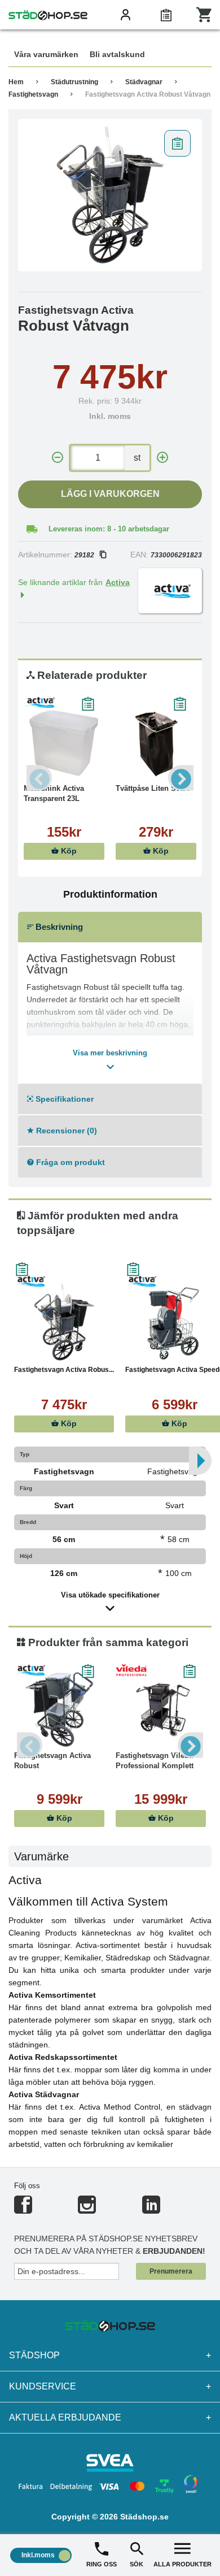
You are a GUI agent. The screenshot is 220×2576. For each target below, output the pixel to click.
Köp (68, 851)
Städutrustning (74, 82)
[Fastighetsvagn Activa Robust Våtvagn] (110, 195)
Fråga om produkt (69, 1162)
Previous (39, 778)
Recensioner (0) (65, 1131)
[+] (162, 458)
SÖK (137, 2564)
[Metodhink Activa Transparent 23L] (64, 741)
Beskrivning (58, 927)
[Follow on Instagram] (87, 2209)
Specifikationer (63, 1099)
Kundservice (110, 2386)
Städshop (110, 2355)
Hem (16, 82)
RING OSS (102, 2564)
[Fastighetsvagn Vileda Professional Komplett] (161, 1708)
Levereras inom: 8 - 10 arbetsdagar (109, 529)
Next (181, 778)
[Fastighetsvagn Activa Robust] (59, 1708)
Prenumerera (171, 2271)
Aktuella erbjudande (110, 2417)
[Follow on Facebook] (23, 2209)
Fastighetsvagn (33, 94)
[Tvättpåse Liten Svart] (156, 741)
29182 (84, 555)
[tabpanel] (110, 195)
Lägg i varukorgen (110, 494)
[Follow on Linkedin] (151, 2209)
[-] (58, 458)
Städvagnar (144, 82)
